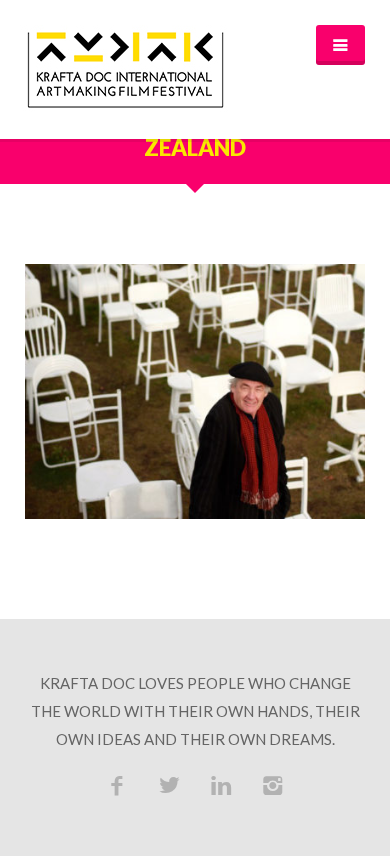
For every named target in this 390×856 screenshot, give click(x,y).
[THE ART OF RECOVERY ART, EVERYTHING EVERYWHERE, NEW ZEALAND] (195, 391)
